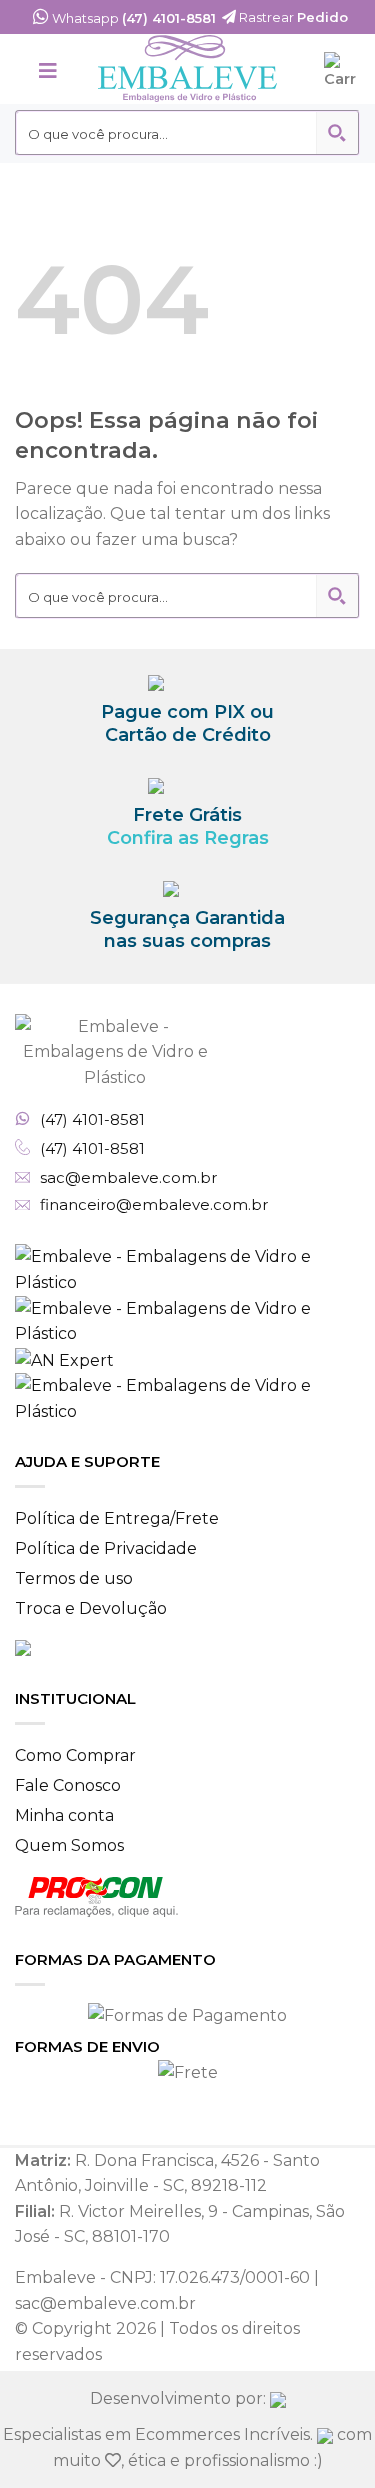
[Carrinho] (342, 68)
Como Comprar (75, 1755)
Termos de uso (74, 1578)
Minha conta (64, 1815)
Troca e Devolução (91, 1608)
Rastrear (292, 17)
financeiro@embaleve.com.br (154, 1205)
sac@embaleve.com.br (128, 1178)
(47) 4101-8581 (92, 1120)
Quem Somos (69, 1845)
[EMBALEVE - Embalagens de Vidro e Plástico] (188, 68)
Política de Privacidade (106, 1548)
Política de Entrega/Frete (117, 1518)
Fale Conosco (68, 1785)
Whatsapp (132, 18)
